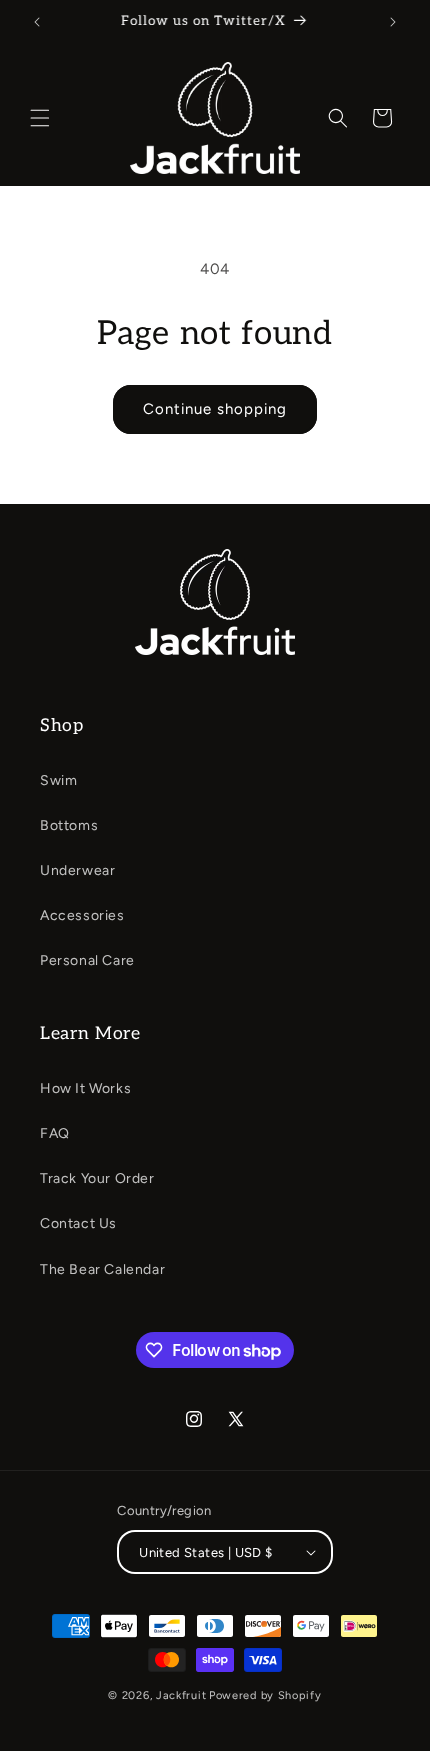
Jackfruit (181, 1695)
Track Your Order (97, 1178)
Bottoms (69, 825)
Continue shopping (215, 409)
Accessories (82, 915)
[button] (40, 118)
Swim (58, 780)
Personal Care (87, 960)
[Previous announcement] (37, 22)
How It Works (85, 1088)
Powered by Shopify (265, 1695)
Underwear (77, 870)
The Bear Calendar (102, 1269)
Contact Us (78, 1223)
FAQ (55, 1133)
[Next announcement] (393, 22)
